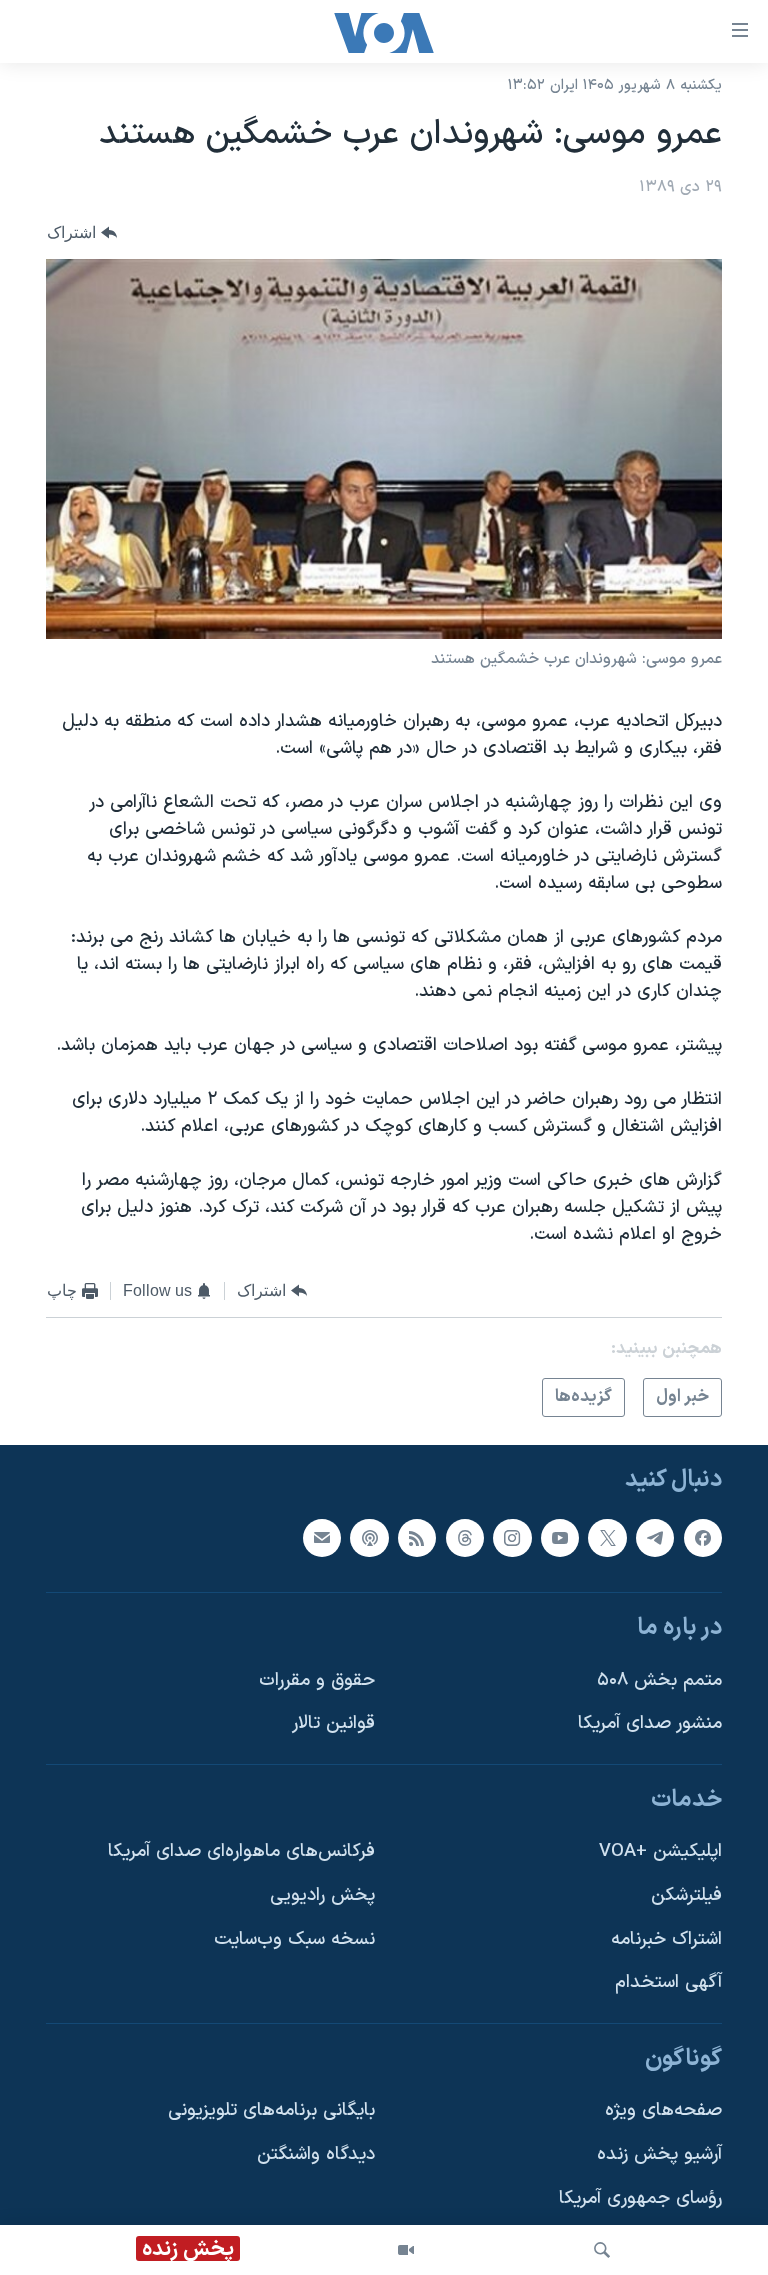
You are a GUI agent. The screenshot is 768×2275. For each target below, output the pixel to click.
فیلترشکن (686, 1895)
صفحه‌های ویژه (663, 2111)
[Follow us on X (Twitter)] (607, 1538)
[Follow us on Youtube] (560, 1538)
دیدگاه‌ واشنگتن (316, 2154)
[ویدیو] (406, 2250)
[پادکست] (369, 1538)
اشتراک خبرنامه (666, 1939)
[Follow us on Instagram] (512, 1538)
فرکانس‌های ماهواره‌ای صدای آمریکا (241, 1852)
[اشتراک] (322, 1538)
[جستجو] (602, 2250)
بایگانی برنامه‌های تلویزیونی (271, 2111)
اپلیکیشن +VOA (660, 1852)
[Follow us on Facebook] (703, 1538)
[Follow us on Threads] (465, 1538)
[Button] (82, 233)
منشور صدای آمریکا (650, 1724)
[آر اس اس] (417, 1538)
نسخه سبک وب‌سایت (294, 1939)
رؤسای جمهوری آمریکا (640, 2198)
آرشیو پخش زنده (659, 2154)
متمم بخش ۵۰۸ (659, 1680)
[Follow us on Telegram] (655, 1538)
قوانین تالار (333, 1724)
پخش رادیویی (322, 1895)
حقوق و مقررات (317, 1680)
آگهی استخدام (668, 1983)
